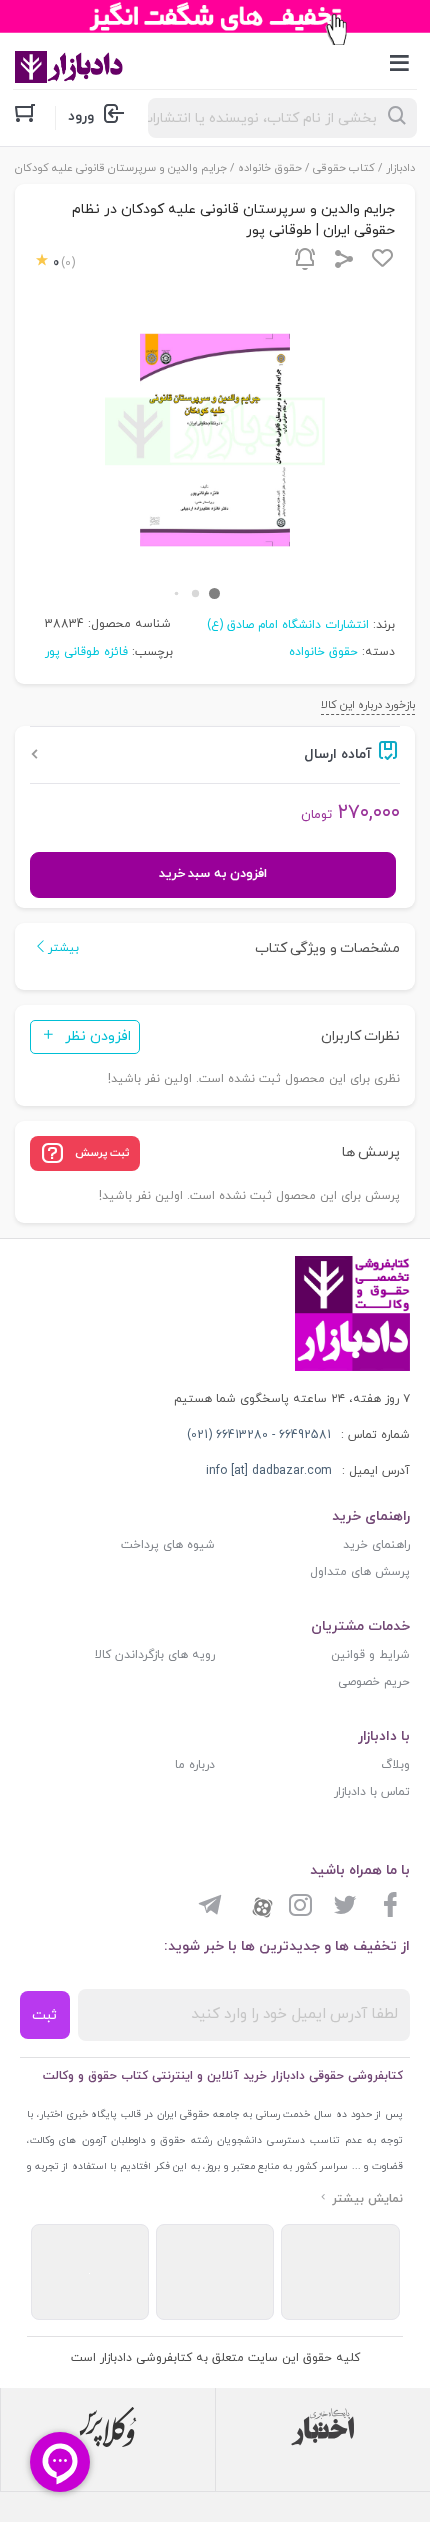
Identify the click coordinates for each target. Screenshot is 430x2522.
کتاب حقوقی (344, 168)
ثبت (44, 2015)
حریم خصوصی (374, 1682)
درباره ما (195, 1765)
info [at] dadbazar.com (269, 1471)
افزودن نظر (98, 1036)
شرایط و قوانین (370, 1655)
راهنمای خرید (376, 1545)
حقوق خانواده (270, 168)
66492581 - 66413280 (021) (259, 1435)
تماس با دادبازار (372, 1792)
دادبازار (400, 168)
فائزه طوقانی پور (86, 652)
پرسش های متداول (360, 1572)
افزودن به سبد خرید (213, 874)
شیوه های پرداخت (168, 1545)
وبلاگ (395, 1765)
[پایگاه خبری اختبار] (323, 2427)
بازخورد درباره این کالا (368, 705)
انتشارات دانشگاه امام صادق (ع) (288, 625)
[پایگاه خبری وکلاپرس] (108, 2427)
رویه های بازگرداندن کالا (155, 1655)
